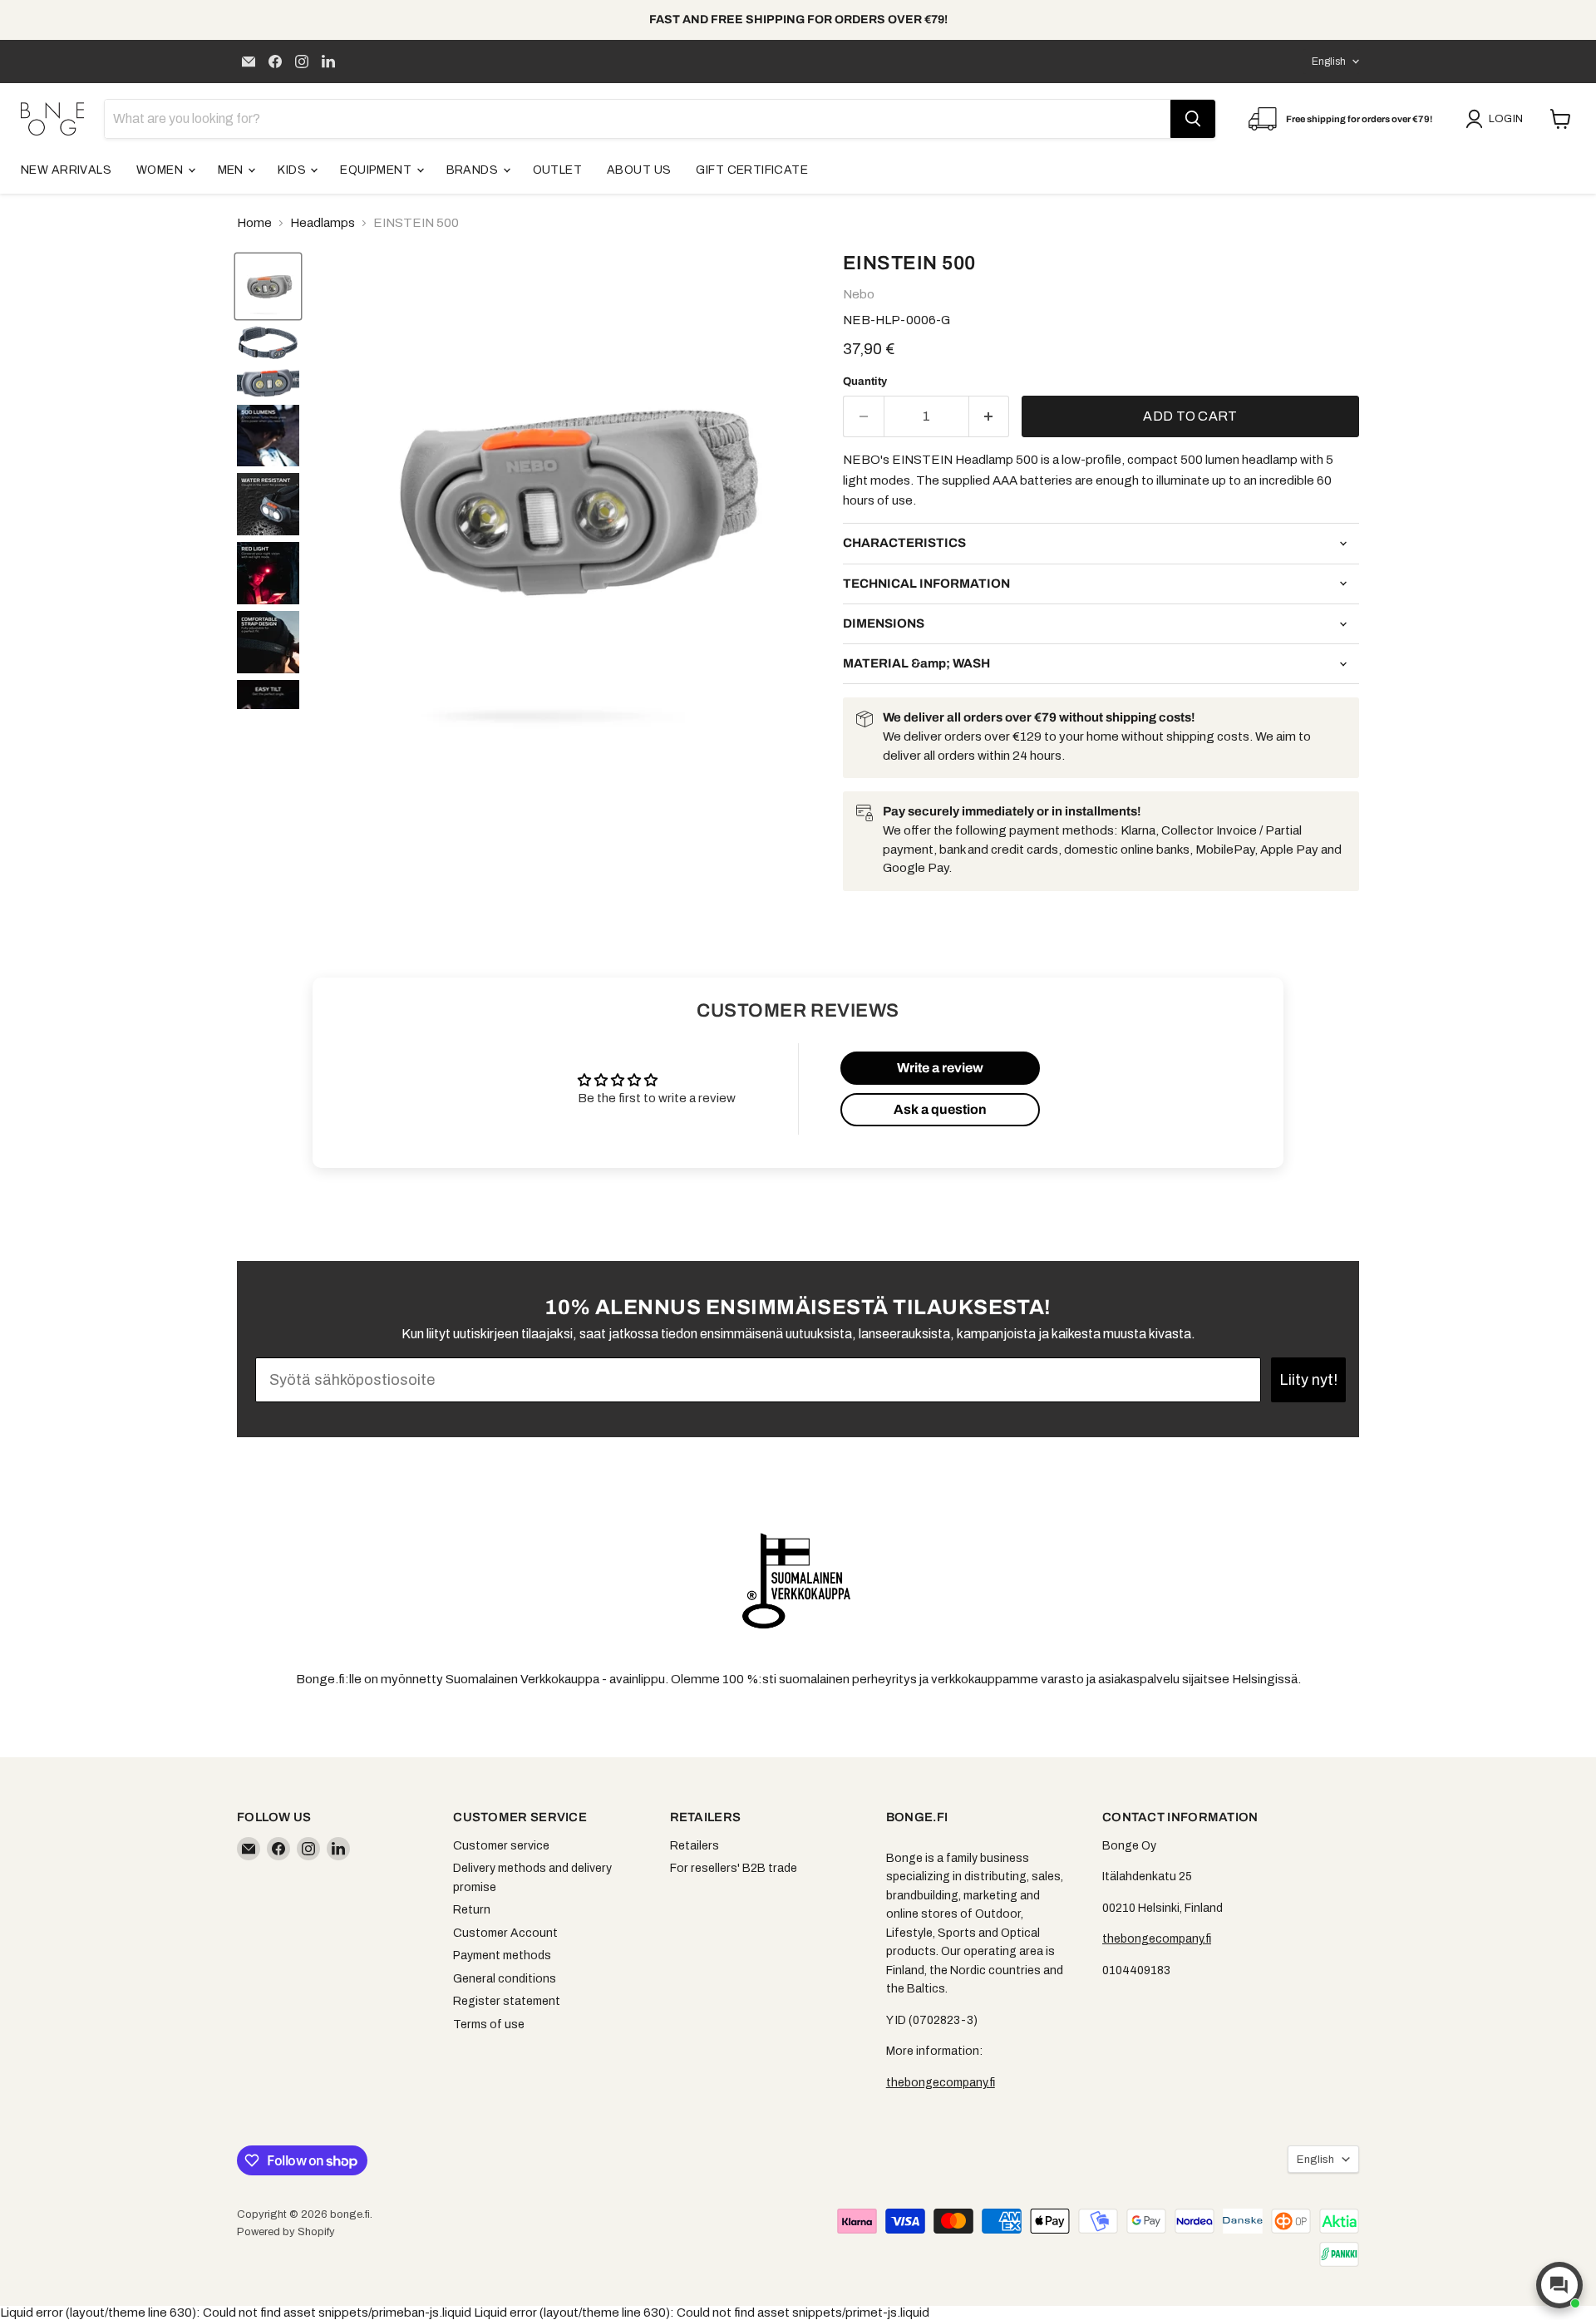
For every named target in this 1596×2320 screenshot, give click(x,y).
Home (254, 223)
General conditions (505, 1979)
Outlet (558, 170)
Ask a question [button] (940, 1109)
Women (161, 170)
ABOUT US (639, 170)
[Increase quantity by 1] (990, 416)
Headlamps (323, 223)
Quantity (865, 381)
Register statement (507, 2001)
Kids (293, 170)
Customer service (501, 1846)
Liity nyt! (1308, 1380)
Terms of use (489, 2024)
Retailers (695, 1846)
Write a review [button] (940, 1068)
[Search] (1193, 119)
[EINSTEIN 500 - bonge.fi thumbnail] (268, 436)
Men (232, 170)
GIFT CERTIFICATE (752, 170)
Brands (474, 170)
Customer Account (505, 1933)
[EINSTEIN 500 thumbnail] (268, 286)
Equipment (377, 170)
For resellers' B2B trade (734, 1868)
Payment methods (502, 1955)
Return (472, 1910)
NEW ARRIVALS (66, 170)
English (1329, 62)
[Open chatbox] (1559, 2285)
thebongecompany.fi (941, 2083)
